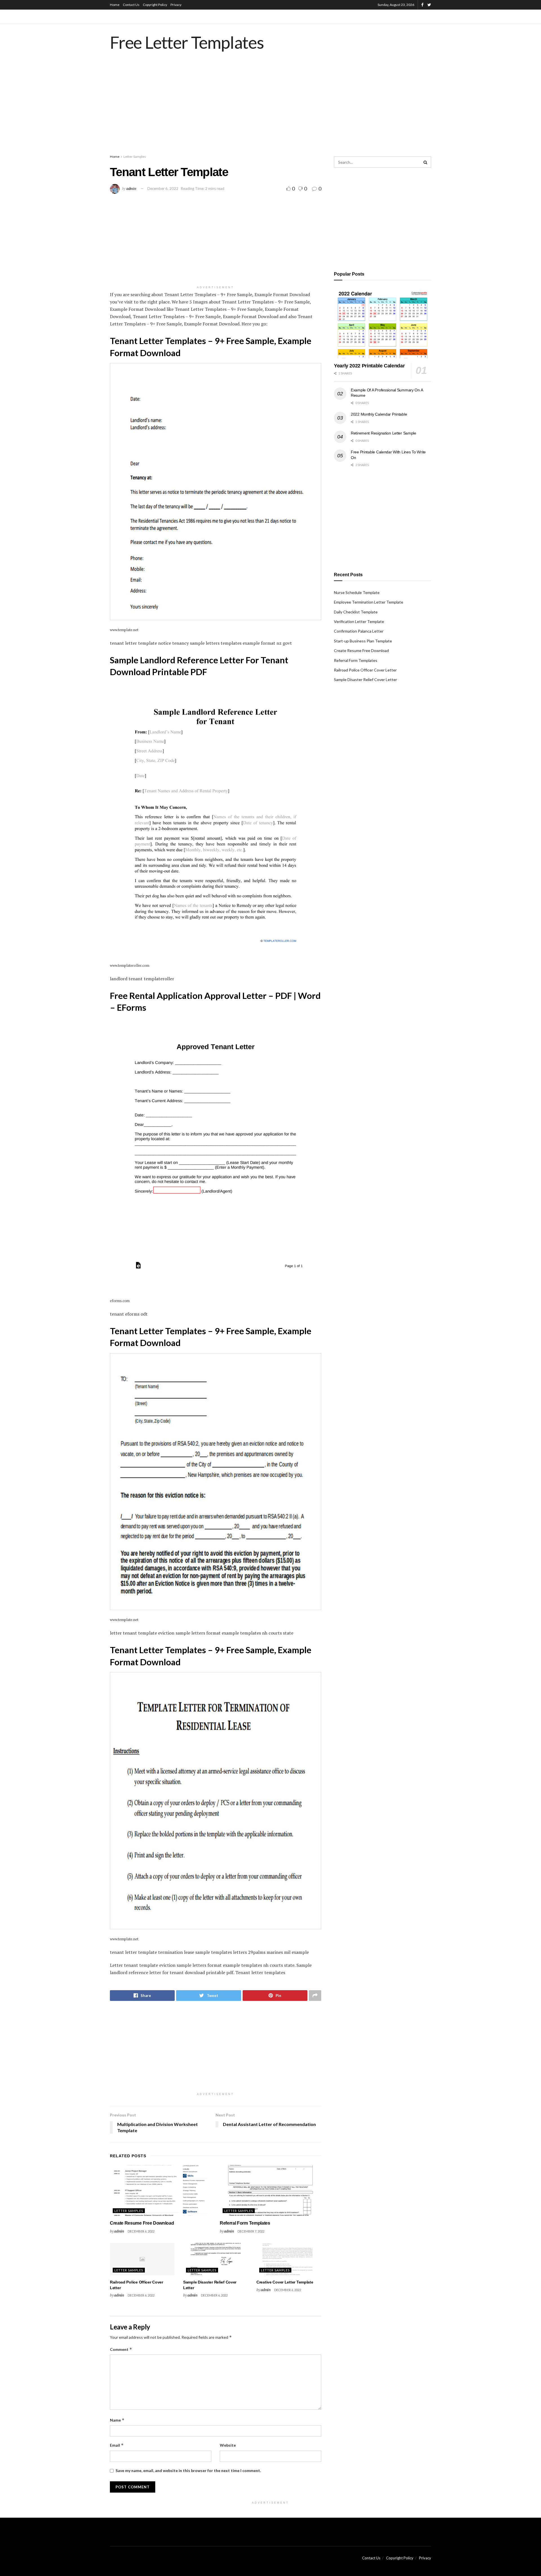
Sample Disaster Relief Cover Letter (365, 680)
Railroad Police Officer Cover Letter (365, 670)
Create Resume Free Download (142, 2223)
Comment (121, 2349)
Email (117, 2445)
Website (228, 2445)
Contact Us (131, 5)
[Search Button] (425, 162)
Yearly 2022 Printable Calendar (369, 366)
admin (131, 188)
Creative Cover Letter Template (285, 2282)
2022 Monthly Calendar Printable (379, 414)
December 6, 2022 (163, 189)
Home (115, 5)
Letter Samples (135, 157)
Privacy (176, 5)
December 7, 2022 (251, 2231)
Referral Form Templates (245, 2223)
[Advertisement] (270, 108)
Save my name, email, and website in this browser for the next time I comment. (188, 2470)
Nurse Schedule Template (357, 592)
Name (117, 2420)
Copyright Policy (155, 5)
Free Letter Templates (187, 42)
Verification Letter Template (359, 621)
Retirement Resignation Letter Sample (383, 433)
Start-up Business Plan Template (363, 641)
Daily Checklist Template (356, 612)
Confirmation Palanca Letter (359, 631)
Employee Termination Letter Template (369, 602)
